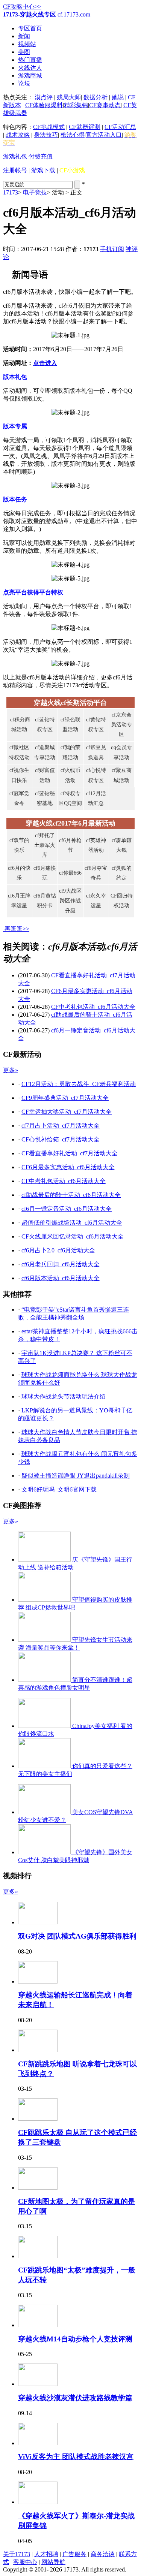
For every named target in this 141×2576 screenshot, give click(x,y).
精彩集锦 (76, 105)
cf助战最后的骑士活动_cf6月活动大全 (71, 1195)
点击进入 (45, 363)
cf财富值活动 (45, 775)
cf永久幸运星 (96, 901)
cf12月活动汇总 (96, 798)
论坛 (24, 83)
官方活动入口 (104, 135)
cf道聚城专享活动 (45, 752)
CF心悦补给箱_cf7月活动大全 (61, 1139)
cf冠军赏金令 (19, 798)
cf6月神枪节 (70, 845)
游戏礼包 (15, 156)
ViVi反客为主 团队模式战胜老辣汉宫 (76, 2457)
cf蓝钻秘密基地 (45, 798)
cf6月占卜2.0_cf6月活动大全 (58, 1250)
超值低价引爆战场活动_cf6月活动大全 (72, 1223)
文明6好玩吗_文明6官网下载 (59, 1489)
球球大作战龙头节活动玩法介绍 (64, 1396)
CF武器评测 (85, 127)
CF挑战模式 (49, 127)
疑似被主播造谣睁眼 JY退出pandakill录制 (76, 1476)
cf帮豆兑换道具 (96, 752)
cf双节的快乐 (19, 845)
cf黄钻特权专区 (96, 725)
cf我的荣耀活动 (70, 752)
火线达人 (30, 68)
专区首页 (30, 28)
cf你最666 (70, 873)
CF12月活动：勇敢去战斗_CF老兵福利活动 (79, 1084)
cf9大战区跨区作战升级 (70, 901)
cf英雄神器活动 (96, 845)
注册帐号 (15, 170)
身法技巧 (46, 135)
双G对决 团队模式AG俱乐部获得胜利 (77, 1936)
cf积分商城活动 (19, 725)
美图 (24, 52)
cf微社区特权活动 (19, 752)
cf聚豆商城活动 (122, 775)
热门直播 (30, 60)
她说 (118, 97)
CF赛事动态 (105, 105)
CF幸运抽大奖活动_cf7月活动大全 (67, 1112)
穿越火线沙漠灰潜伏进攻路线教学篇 (75, 2398)
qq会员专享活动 (121, 752)
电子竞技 (35, 192)
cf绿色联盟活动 (70, 725)
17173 (11, 192)
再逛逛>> (17, 929)
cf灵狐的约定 (122, 873)
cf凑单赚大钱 (122, 845)
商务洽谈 (103, 2554)
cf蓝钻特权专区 (45, 725)
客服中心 (25, 2562)
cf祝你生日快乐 (19, 775)
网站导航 (53, 2562)
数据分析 (96, 97)
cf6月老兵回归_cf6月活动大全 (61, 1264)
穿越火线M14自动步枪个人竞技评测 (75, 2339)
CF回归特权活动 (122, 901)
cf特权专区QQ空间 (70, 798)
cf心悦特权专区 (96, 775)
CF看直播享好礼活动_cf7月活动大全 (70, 1153)
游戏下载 (43, 170)
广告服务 (74, 2554)
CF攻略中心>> (22, 7)
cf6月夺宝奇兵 (96, 873)
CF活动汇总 (120, 127)
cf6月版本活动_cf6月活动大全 (61, 1278)
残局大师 (69, 97)
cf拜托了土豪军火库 (45, 845)
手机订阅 (112, 249)
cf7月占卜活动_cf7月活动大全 (61, 1126)
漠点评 (44, 97)
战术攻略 (18, 135)
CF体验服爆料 (44, 105)
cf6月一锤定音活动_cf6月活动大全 (67, 1209)
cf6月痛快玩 (45, 873)
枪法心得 (73, 135)
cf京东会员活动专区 (121, 725)
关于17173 (17, 2554)
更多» (11, 1070)
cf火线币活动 (70, 775)
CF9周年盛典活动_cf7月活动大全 (65, 1098)
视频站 (27, 44)
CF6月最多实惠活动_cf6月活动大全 (68, 1167)
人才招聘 (46, 2554)
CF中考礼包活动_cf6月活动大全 (93, 1007)
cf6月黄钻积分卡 (45, 901)
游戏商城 (30, 76)
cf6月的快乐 (19, 873)
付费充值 (41, 156)
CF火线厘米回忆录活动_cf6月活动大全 (73, 1236)
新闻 (24, 36)
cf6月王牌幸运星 (19, 901)
